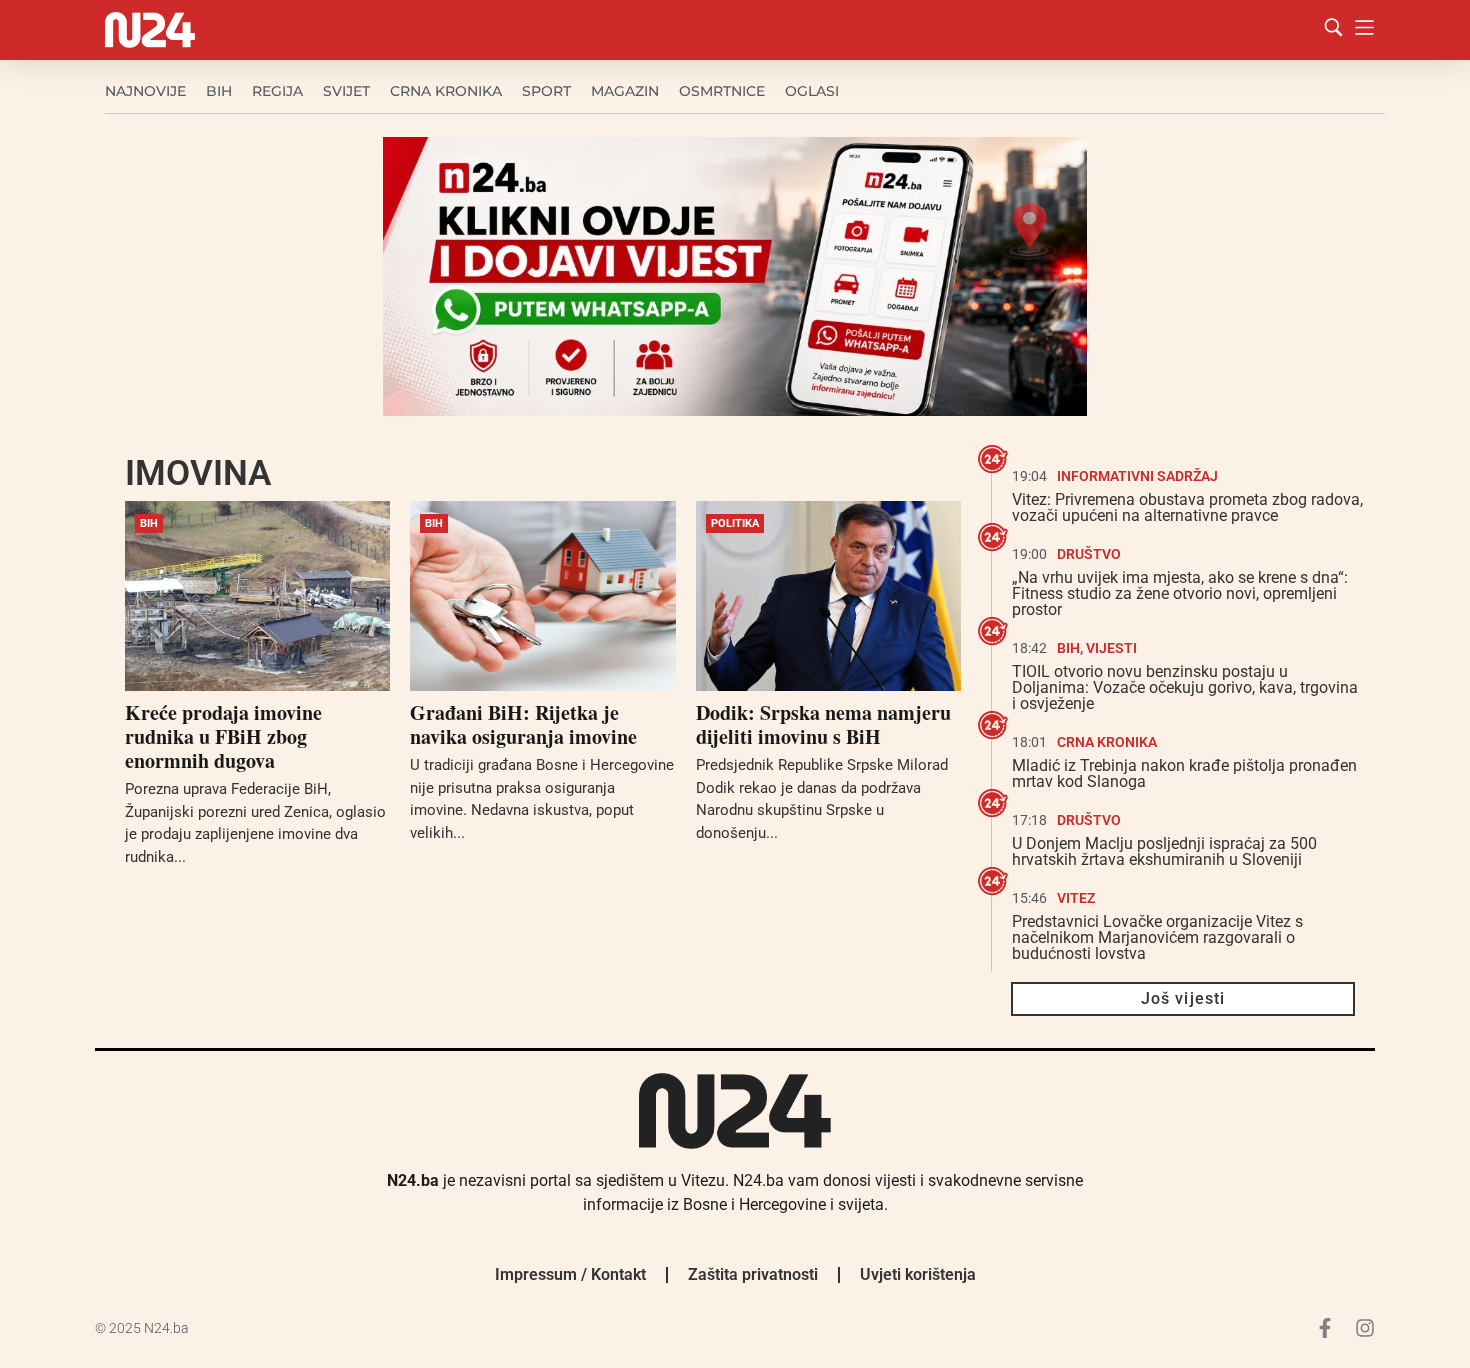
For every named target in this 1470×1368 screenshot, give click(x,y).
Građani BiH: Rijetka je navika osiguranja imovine (523, 724)
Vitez (1076, 898)
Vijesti (1111, 648)
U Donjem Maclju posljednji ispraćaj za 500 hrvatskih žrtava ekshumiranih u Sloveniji (1164, 851)
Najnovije (145, 91)
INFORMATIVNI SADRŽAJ (1137, 476)
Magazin (625, 91)
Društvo (1089, 554)
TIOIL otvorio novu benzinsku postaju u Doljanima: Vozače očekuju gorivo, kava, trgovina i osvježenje (1185, 687)
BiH (219, 91)
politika (735, 523)
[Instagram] (1365, 1328)
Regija (277, 91)
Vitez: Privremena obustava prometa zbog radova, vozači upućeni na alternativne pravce (1187, 507)
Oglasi (812, 91)
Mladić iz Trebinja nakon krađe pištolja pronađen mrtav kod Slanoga (1184, 773)
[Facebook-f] (1325, 1328)
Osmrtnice (722, 91)
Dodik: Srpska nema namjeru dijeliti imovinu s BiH (823, 724)
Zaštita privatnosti (753, 1274)
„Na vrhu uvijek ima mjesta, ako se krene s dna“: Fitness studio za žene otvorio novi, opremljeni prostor (1180, 593)
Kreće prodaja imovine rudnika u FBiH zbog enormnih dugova (223, 736)
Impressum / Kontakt (570, 1274)
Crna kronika (446, 91)
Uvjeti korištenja (918, 1274)
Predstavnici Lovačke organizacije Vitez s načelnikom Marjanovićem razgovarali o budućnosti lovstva (1157, 937)
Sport (546, 91)
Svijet (346, 91)
